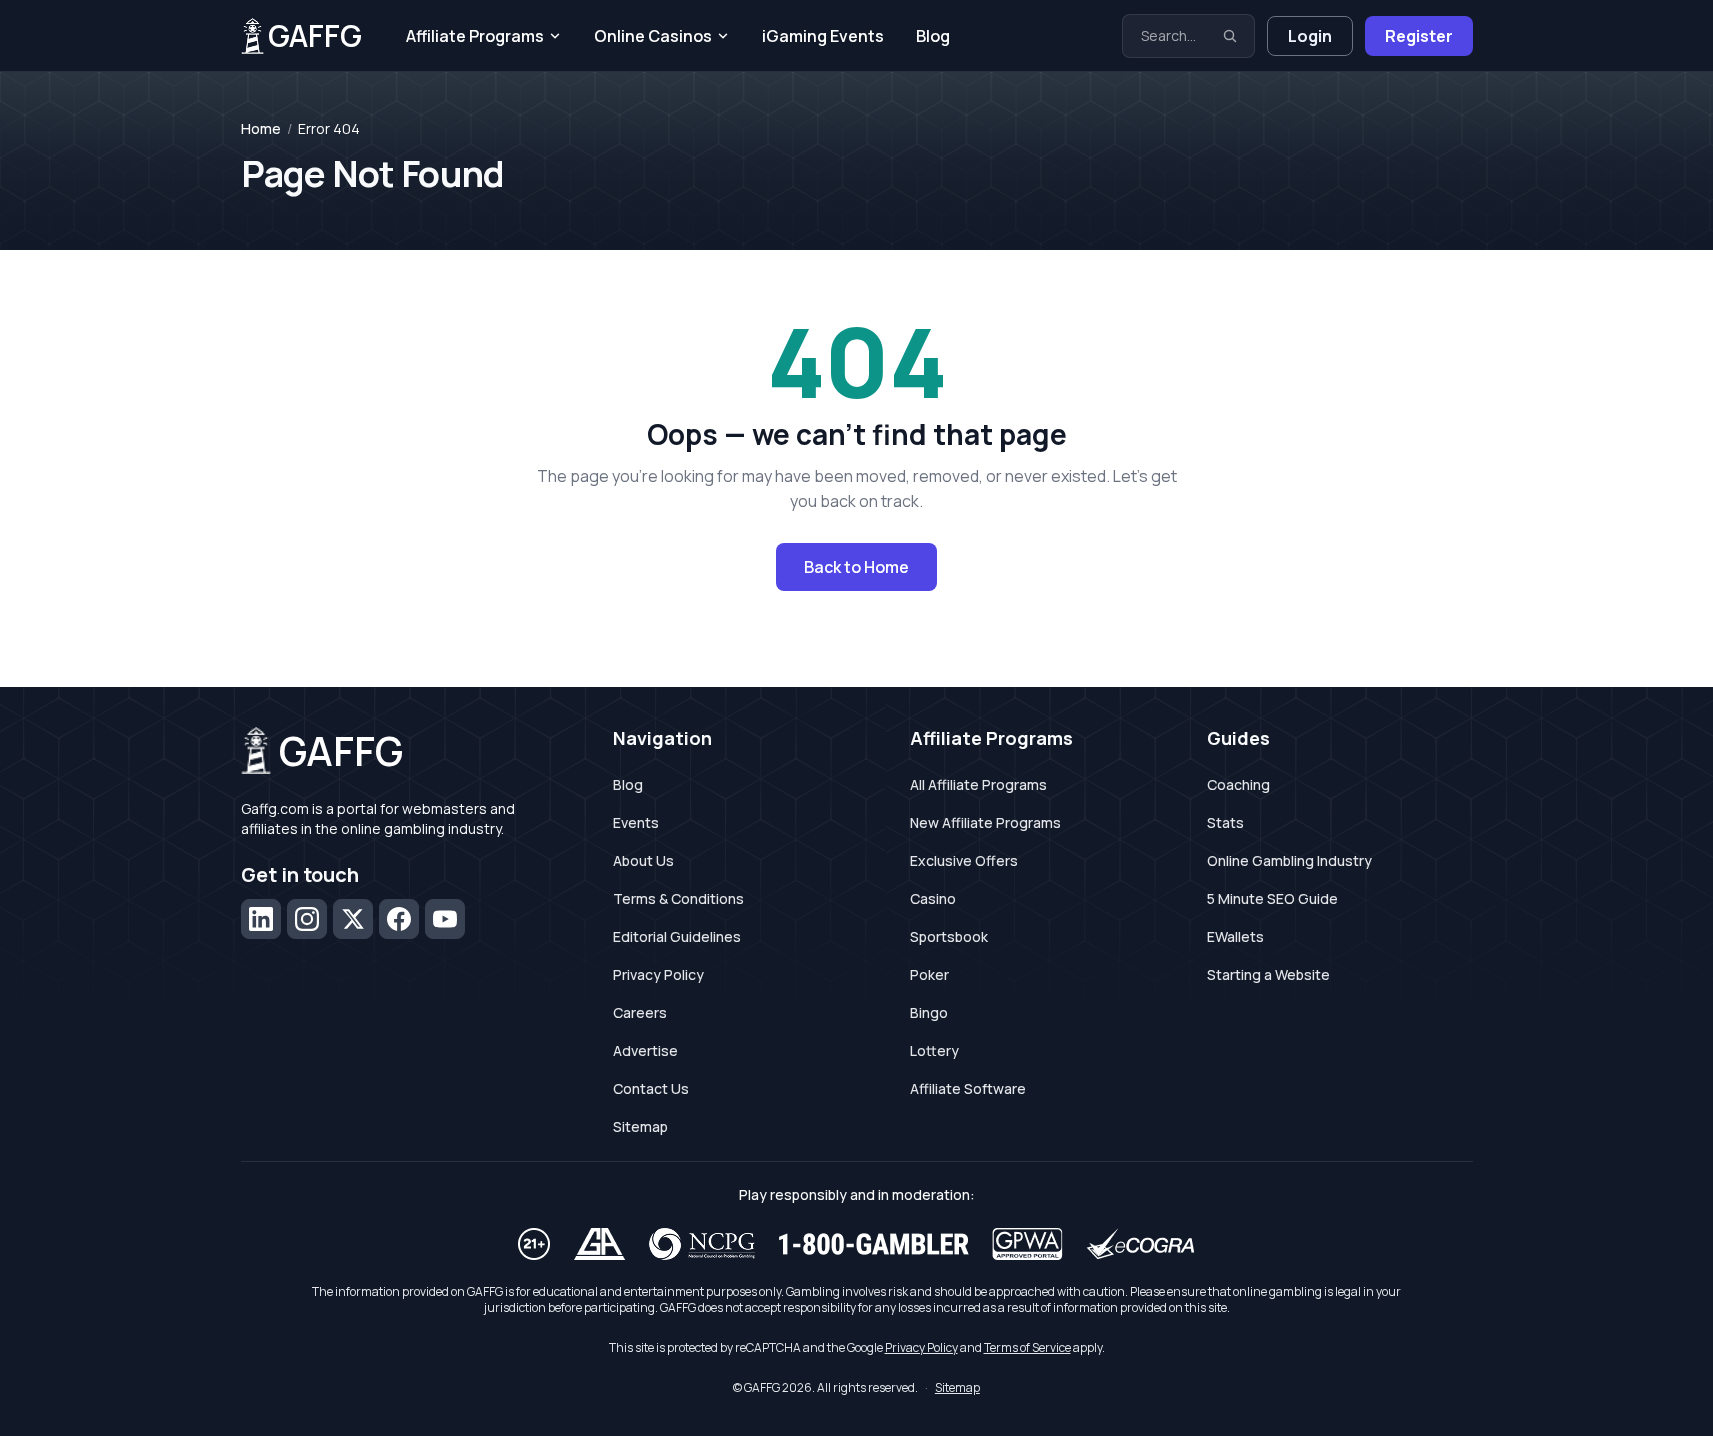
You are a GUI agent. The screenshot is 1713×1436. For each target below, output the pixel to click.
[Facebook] (399, 919)
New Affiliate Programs (985, 822)
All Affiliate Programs (978, 784)
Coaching (1238, 784)
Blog (933, 36)
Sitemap (640, 1126)
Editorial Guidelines (677, 936)
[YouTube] (445, 919)
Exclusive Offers (964, 860)
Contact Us (651, 1088)
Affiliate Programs (475, 36)
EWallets (1235, 936)
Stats (1225, 822)
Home (261, 129)
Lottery (934, 1050)
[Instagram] (307, 919)
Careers (640, 1012)
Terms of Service (1027, 1347)
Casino (933, 898)
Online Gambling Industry (1289, 860)
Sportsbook (949, 936)
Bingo (929, 1012)
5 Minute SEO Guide (1272, 898)
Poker (929, 974)
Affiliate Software (968, 1088)
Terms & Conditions (678, 898)
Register (1419, 36)
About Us (643, 860)
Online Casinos (653, 36)
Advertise (645, 1050)
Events (636, 822)
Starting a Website (1268, 974)
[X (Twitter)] (353, 919)
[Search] (1230, 36)
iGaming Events (823, 36)
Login (1310, 36)
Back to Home (856, 567)
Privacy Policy (658, 974)
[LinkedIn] (261, 919)
